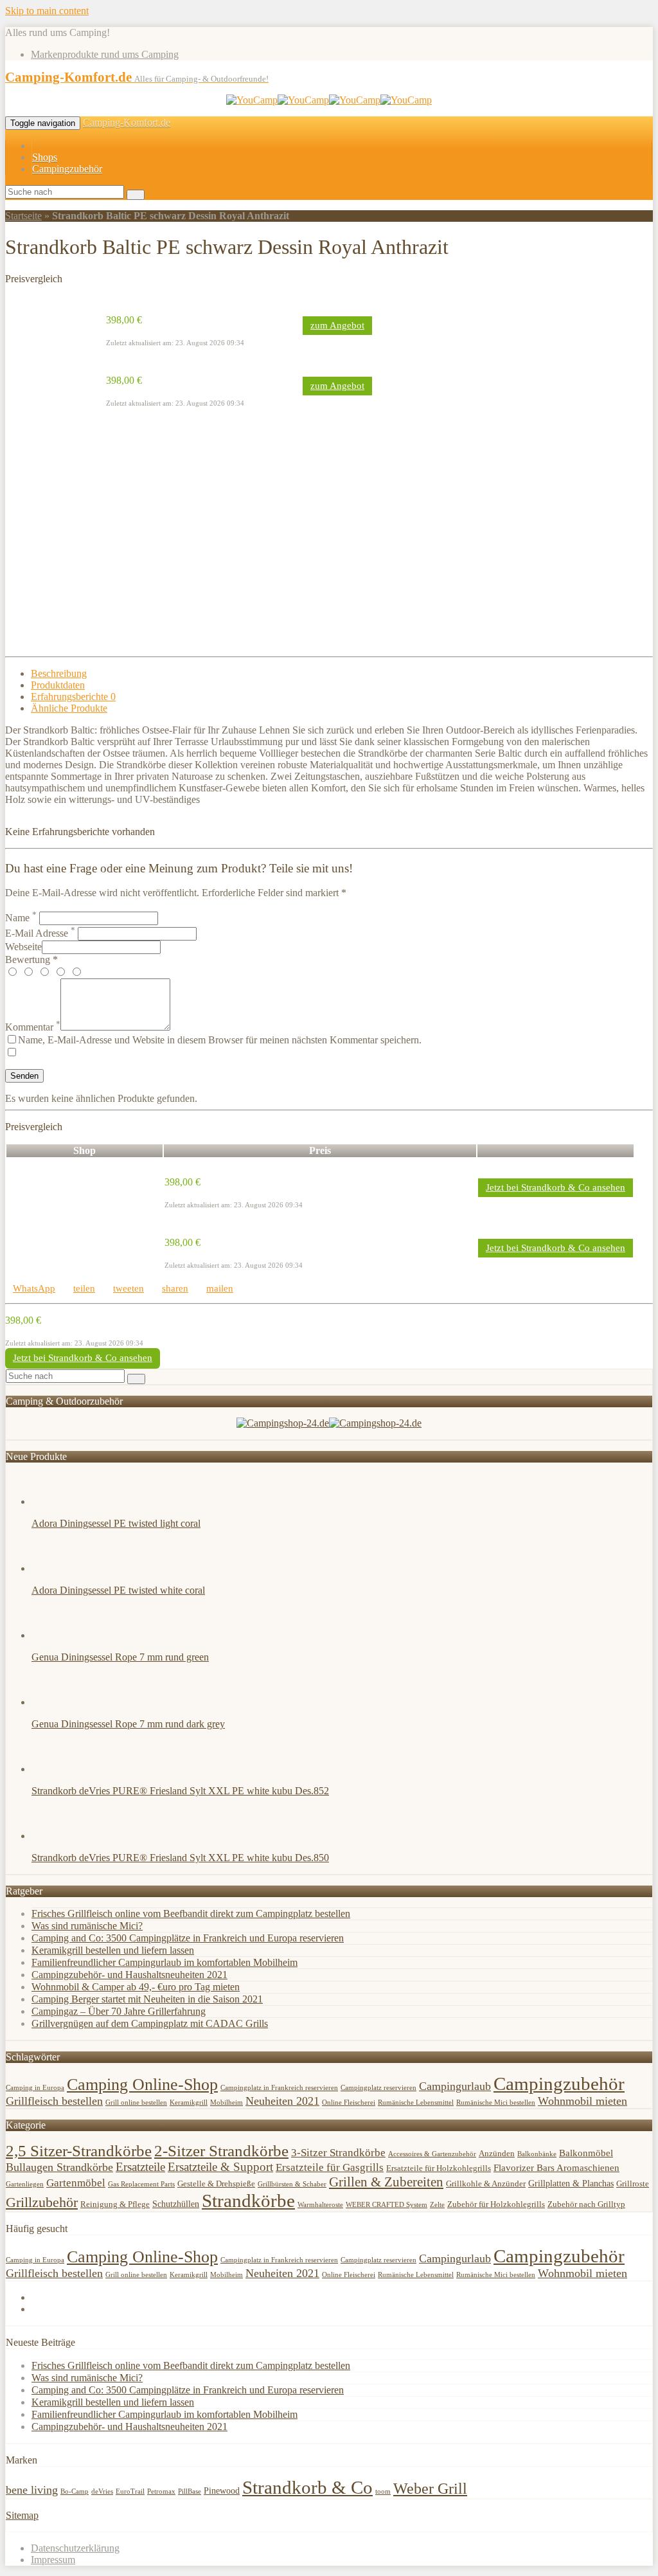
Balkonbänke (537, 2154)
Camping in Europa (35, 2088)
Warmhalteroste (320, 2205)
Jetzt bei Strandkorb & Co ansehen (556, 1187)
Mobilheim (227, 2103)
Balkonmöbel (586, 2153)
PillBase (190, 2491)
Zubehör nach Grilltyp (586, 2204)
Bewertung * (31, 959)
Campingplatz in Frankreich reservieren (279, 2088)
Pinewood (222, 2491)
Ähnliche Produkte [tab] (69, 708)
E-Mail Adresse (40, 933)
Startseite (23, 216)
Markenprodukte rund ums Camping (105, 54)
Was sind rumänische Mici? (87, 1926)
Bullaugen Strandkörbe (59, 2167)
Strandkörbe (248, 2201)
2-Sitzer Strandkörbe (221, 2150)
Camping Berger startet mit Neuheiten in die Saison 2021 (147, 1999)
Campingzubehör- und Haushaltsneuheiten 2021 (129, 1975)
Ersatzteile (140, 2167)
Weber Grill (430, 2489)
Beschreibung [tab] (59, 673)
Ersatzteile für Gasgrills (330, 2167)
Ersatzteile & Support (220, 2167)
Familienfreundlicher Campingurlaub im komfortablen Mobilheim (164, 1962)
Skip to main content (47, 11)
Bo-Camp (75, 2491)
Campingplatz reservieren (378, 2088)
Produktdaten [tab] (58, 685)
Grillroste (633, 2184)
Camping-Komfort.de (127, 122)
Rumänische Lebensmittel (416, 2103)
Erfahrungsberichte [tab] (73, 697)
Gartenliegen (25, 2184)
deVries (102, 2491)
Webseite (23, 947)
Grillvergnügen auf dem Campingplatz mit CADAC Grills (150, 2023)
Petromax (161, 2491)
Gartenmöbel (76, 2183)
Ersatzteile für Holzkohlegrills (439, 2168)
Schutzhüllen (176, 2204)
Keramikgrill (189, 2103)
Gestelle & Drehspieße (216, 2184)
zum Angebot (337, 325)
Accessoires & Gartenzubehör (432, 2154)
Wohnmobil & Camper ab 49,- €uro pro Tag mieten (136, 1987)
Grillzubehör (42, 2202)
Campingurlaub (455, 2086)
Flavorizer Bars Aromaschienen (556, 2168)
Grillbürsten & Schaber (292, 2184)
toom (383, 2491)
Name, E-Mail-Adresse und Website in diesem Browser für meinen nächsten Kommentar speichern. (220, 1040)
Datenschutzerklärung (75, 2548)
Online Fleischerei (349, 2103)
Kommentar (33, 1027)
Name (21, 918)
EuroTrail (130, 2491)
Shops (45, 157)
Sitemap (22, 2515)
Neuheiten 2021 (282, 2101)
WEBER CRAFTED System (387, 2205)
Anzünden (497, 2154)
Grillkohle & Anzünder (486, 2184)
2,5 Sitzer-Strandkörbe (79, 2150)
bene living (32, 2490)
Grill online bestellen (136, 2103)
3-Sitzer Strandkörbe (338, 2153)
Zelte (437, 2205)
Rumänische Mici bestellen (496, 2103)
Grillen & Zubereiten (386, 2182)
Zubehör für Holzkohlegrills (496, 2204)
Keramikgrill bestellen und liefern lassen (113, 1950)
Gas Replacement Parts (141, 2184)
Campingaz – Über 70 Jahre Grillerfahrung (119, 2011)
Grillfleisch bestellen (54, 2101)
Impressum (53, 2560)
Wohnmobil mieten (582, 2101)
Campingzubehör (67, 169)
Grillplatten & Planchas (571, 2184)
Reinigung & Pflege (115, 2204)
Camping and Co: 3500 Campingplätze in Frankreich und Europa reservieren (188, 1938)
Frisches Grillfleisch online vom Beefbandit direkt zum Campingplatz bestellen (191, 1914)
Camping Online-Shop (142, 2085)
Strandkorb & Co (307, 2487)
